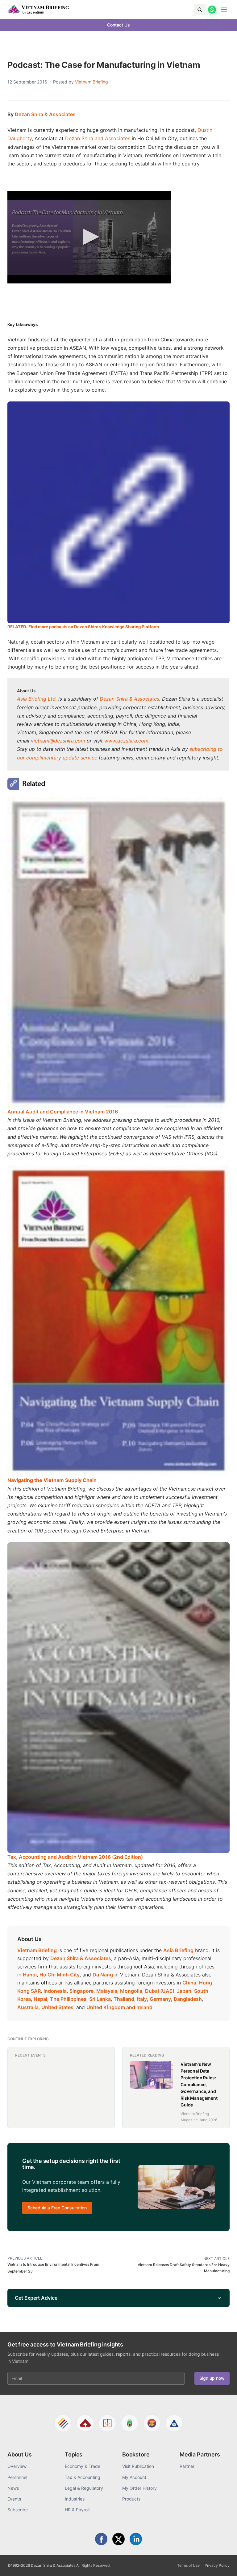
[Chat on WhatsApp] (212, 10)
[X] (118, 2539)
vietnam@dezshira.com (58, 741)
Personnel (17, 2477)
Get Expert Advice (36, 2298)
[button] (89, 237)
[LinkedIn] (136, 2539)
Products (131, 2499)
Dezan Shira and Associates (98, 138)
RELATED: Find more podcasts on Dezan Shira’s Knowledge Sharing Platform (83, 627)
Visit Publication (138, 2466)
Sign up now (212, 2378)
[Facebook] (101, 2539)
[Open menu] (224, 10)
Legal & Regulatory (84, 2488)
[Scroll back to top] (223, 2564)
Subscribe (18, 2510)
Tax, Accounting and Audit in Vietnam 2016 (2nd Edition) (75, 1857)
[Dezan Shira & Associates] (63, 2423)
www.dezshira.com (126, 741)
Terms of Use (188, 2565)
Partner (187, 2466)
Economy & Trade (83, 2466)
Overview (17, 2466)
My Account (134, 2477)
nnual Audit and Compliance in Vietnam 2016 (64, 1112)
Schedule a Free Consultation (57, 2208)
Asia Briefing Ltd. (37, 699)
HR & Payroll (77, 2510)
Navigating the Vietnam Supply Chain (52, 1480)
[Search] (200, 10)
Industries (75, 2499)
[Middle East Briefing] (174, 2423)
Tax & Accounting (83, 2477)
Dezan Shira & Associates (45, 114)
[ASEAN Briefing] (152, 2423)
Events (14, 2499)
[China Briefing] (107, 2423)
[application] (89, 237)
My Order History (139, 2488)
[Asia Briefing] (85, 2423)
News (13, 2488)
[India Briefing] (130, 2423)
